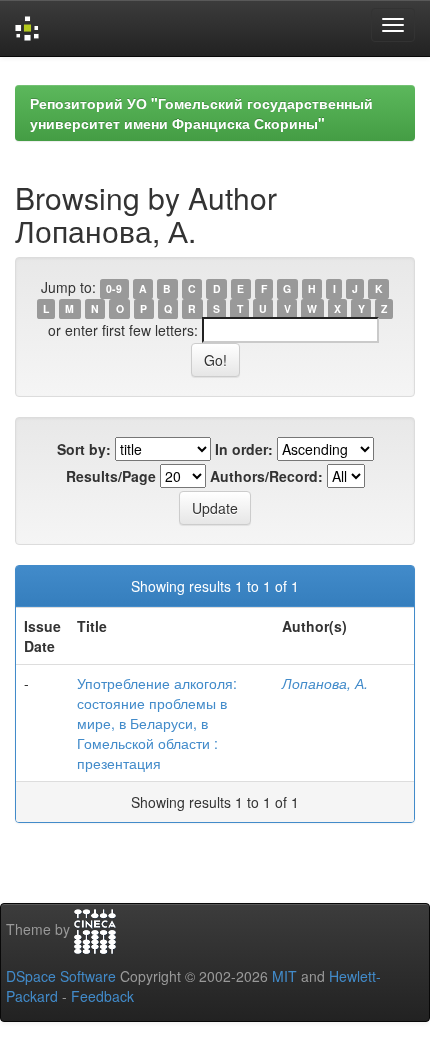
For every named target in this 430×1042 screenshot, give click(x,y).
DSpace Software (61, 976)
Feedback (102, 996)
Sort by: (84, 449)
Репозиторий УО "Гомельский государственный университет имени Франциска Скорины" (201, 113)
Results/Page (111, 476)
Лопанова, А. (325, 683)
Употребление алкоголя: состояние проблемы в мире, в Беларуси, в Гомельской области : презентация (157, 723)
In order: (244, 449)
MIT (284, 976)
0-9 (114, 288)
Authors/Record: (266, 476)
